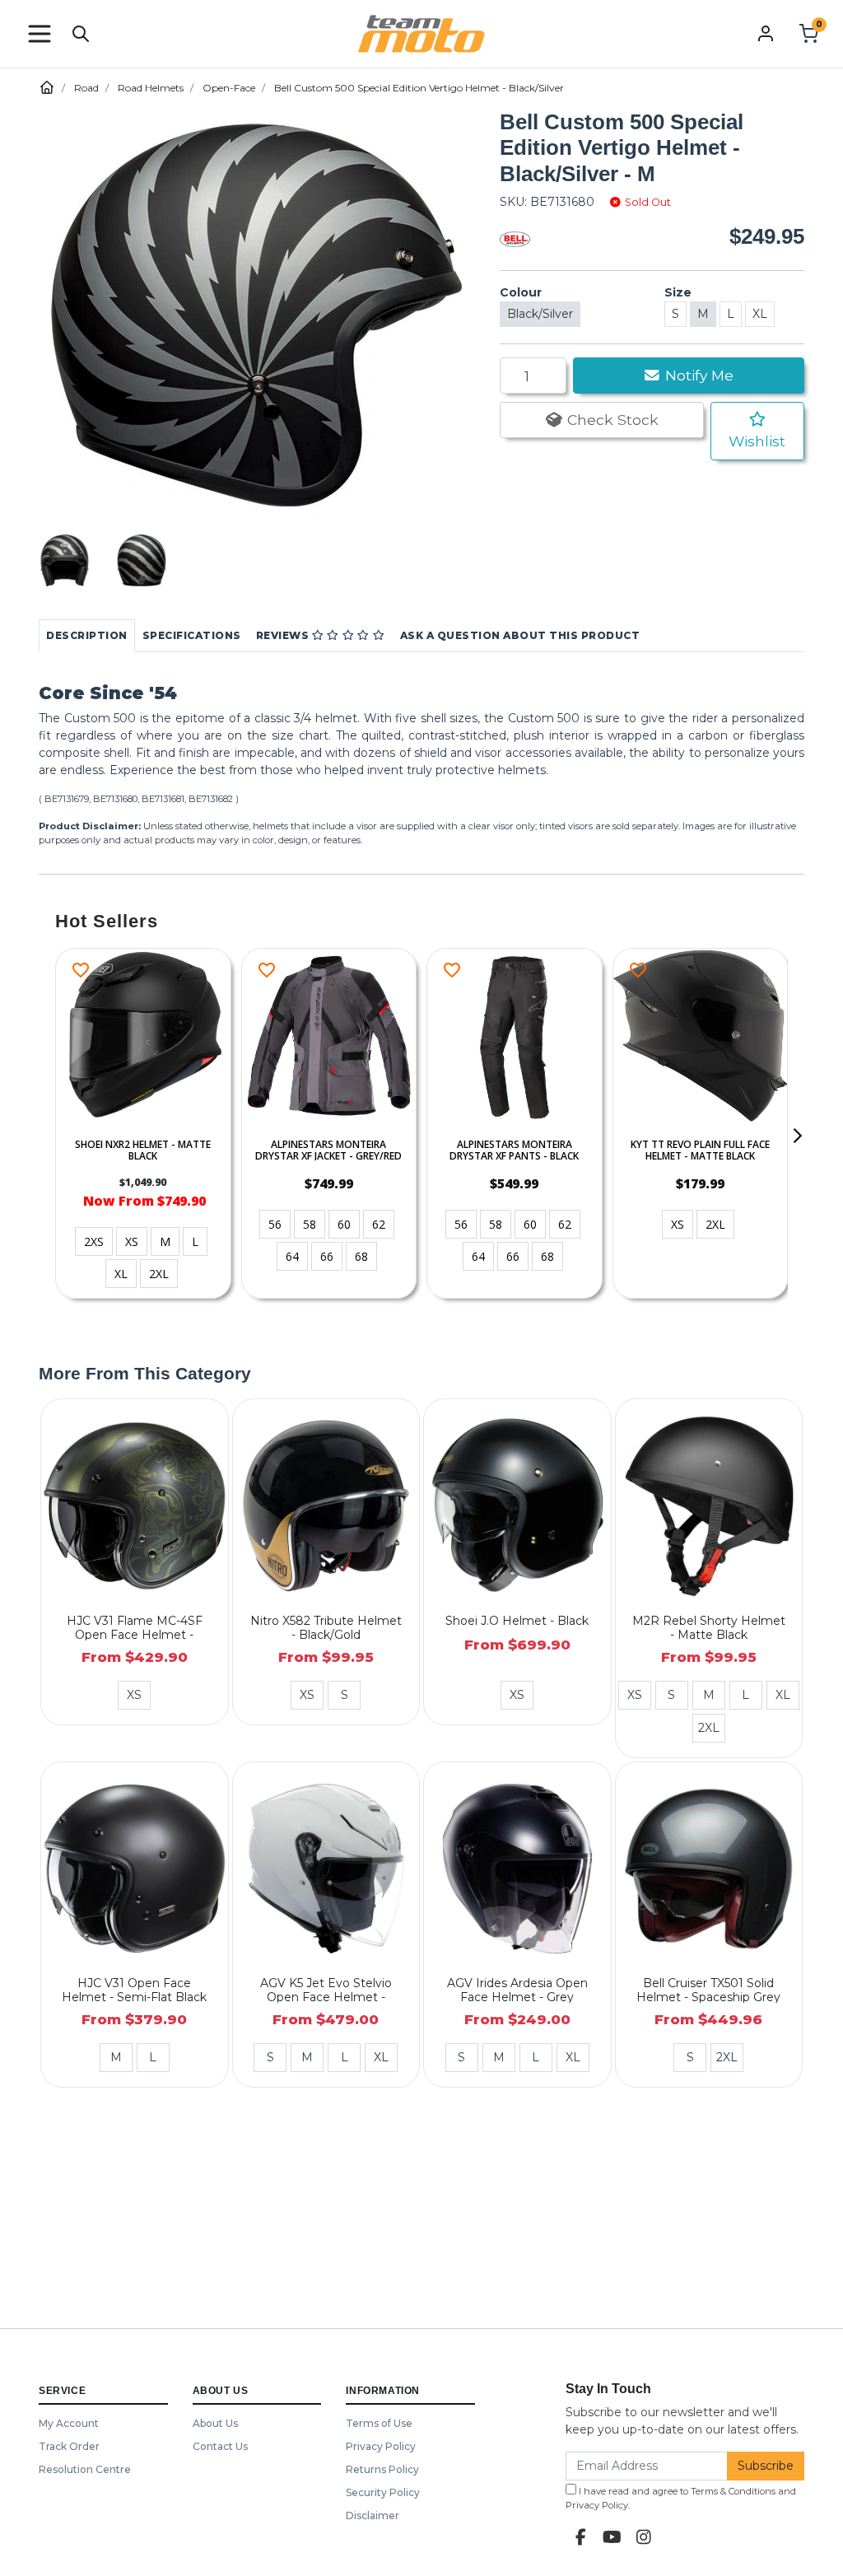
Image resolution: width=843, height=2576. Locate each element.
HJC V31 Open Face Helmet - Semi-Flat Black (134, 1990)
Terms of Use (379, 2423)
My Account (69, 2423)
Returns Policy (382, 2469)
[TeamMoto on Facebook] (581, 2537)
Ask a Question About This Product (520, 635)
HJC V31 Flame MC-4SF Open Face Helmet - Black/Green (135, 1635)
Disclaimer (373, 2515)
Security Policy (383, 2492)
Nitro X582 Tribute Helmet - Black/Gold (326, 1628)
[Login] (766, 33)
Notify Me (697, 375)
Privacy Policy (381, 2446)
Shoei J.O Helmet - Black (517, 1621)
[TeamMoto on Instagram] (644, 2537)
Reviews (284, 635)
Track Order (69, 2446)
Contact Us (220, 2446)
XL (760, 314)
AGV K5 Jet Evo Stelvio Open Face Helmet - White (326, 1997)
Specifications (192, 635)
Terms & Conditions (733, 2491)
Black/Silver (540, 314)
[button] (40, 34)
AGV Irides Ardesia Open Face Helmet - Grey (517, 1990)
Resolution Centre (85, 2469)
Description (87, 635)
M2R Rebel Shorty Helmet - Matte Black (709, 1628)
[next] (797, 1136)
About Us (215, 2423)
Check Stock (611, 420)
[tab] (87, 636)
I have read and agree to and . (681, 2498)
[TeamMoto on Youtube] (612, 2537)
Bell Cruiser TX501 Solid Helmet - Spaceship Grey (708, 1990)
